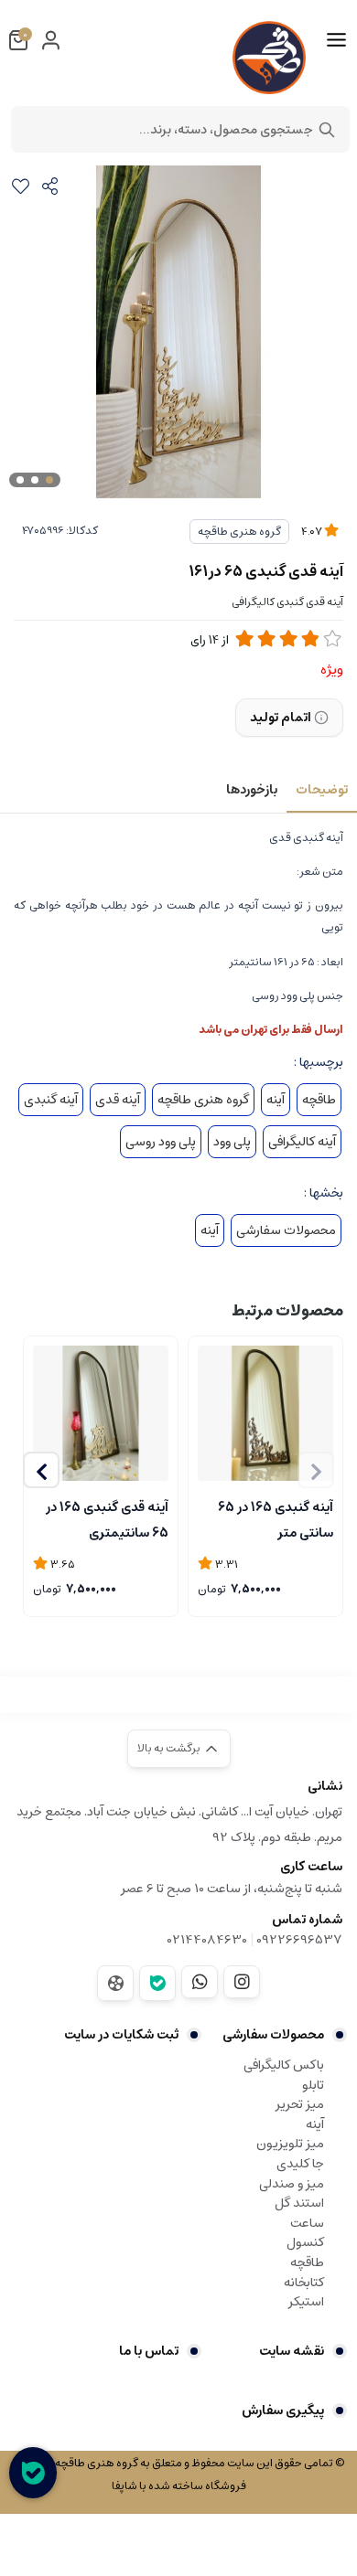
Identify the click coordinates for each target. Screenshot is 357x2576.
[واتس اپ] (200, 1982)
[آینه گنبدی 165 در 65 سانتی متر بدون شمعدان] (265, 1413)
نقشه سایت (292, 2351)
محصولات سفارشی (286, 1230)
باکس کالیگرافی (284, 2065)
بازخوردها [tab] (252, 790)
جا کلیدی (300, 2164)
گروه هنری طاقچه (239, 532)
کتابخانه (304, 2283)
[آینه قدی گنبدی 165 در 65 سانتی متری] (101, 1413)
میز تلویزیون (290, 2144)
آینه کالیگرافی (302, 1142)
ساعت (307, 2223)
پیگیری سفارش (283, 2411)
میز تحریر (300, 2104)
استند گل (299, 2203)
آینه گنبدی (51, 1100)
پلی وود (232, 1142)
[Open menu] (336, 40)
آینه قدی (118, 1100)
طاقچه (319, 1100)
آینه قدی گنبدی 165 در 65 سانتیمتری (107, 1518)
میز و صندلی (292, 2184)
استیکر (306, 2302)
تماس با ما (149, 2351)
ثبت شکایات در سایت (121, 2035)
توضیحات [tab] (322, 790)
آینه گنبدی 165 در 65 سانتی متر (276, 1518)
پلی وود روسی (161, 1142)
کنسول (305, 2242)
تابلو (313, 2085)
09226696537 (299, 1940)
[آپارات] (115, 1983)
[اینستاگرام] (242, 1982)
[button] (41, 1470)
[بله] (157, 1983)
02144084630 (207, 1940)
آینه (276, 1100)
